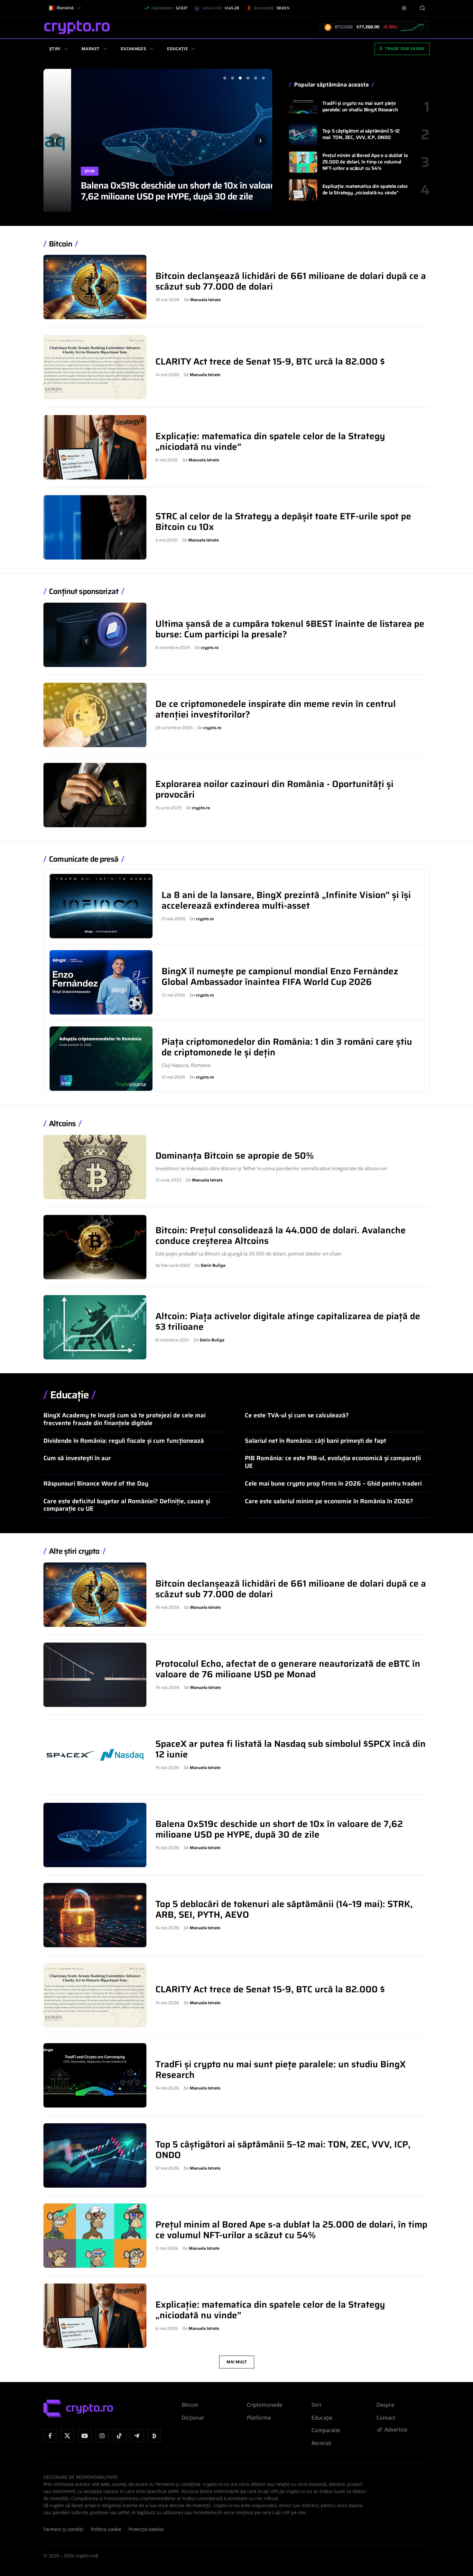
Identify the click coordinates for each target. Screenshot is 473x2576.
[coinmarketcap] (154, 2436)
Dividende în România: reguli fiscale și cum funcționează (124, 1441)
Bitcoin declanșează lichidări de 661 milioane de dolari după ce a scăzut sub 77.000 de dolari (291, 281)
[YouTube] (85, 2436)
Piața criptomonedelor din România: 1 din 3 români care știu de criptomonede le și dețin (287, 1047)
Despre (385, 2405)
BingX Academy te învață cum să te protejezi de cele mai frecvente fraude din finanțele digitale (125, 1419)
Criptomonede (264, 2405)
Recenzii (321, 2443)
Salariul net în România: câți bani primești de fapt (315, 1441)
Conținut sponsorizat (84, 592)
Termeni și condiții (64, 2529)
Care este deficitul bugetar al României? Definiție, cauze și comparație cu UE (127, 1505)
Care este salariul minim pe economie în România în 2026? (329, 1501)
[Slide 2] (232, 78)
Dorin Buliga (213, 1265)
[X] (67, 2436)
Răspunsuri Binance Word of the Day (96, 1483)
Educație (177, 49)
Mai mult (237, 2362)
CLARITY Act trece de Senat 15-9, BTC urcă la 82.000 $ (270, 361)
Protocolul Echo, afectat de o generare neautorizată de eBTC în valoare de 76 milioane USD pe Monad (288, 1669)
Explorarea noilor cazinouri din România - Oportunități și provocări (274, 789)
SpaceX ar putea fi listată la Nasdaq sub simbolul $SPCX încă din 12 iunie (291, 1749)
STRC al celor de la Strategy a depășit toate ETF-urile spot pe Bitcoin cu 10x (283, 521)
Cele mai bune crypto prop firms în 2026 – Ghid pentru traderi (333, 1483)
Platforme (259, 2418)
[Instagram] (102, 2436)
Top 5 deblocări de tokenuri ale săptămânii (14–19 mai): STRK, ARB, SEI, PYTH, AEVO (284, 1909)
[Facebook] (50, 2436)
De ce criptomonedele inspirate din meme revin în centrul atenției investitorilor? (276, 709)
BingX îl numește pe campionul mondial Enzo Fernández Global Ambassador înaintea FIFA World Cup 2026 (280, 976)
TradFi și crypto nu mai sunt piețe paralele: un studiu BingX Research (360, 107)
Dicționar (193, 2418)
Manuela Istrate (205, 300)
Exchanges (133, 49)
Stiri (62, 171)
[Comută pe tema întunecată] (404, 8)
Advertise (396, 2430)
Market (91, 49)
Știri (55, 49)
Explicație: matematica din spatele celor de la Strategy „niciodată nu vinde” (365, 190)
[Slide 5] (255, 78)
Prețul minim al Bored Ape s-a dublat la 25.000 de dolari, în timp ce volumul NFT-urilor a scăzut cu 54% (365, 162)
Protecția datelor (146, 2529)
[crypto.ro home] (77, 27)
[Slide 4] (248, 78)
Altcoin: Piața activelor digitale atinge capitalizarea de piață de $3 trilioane (288, 1321)
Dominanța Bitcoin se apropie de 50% (235, 1155)
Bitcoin (60, 244)
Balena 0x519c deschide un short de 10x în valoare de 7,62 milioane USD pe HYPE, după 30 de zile (158, 191)
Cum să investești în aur (77, 1458)
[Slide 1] (225, 78)
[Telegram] (137, 2436)
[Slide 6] (263, 78)
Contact (386, 2418)
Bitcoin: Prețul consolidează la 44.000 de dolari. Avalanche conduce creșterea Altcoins (281, 1235)
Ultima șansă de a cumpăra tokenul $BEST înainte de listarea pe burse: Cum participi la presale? (290, 629)
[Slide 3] (240, 78)
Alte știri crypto (74, 1551)
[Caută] (422, 8)
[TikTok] (120, 2436)
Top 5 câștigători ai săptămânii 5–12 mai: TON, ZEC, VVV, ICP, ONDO (361, 134)
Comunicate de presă (84, 859)
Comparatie (326, 2430)
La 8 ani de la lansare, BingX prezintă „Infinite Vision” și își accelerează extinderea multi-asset (286, 900)
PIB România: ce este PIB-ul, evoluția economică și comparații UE (333, 1462)
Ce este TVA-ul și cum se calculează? (297, 1415)
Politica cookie (106, 2529)
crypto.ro (210, 648)
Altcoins (62, 1124)
